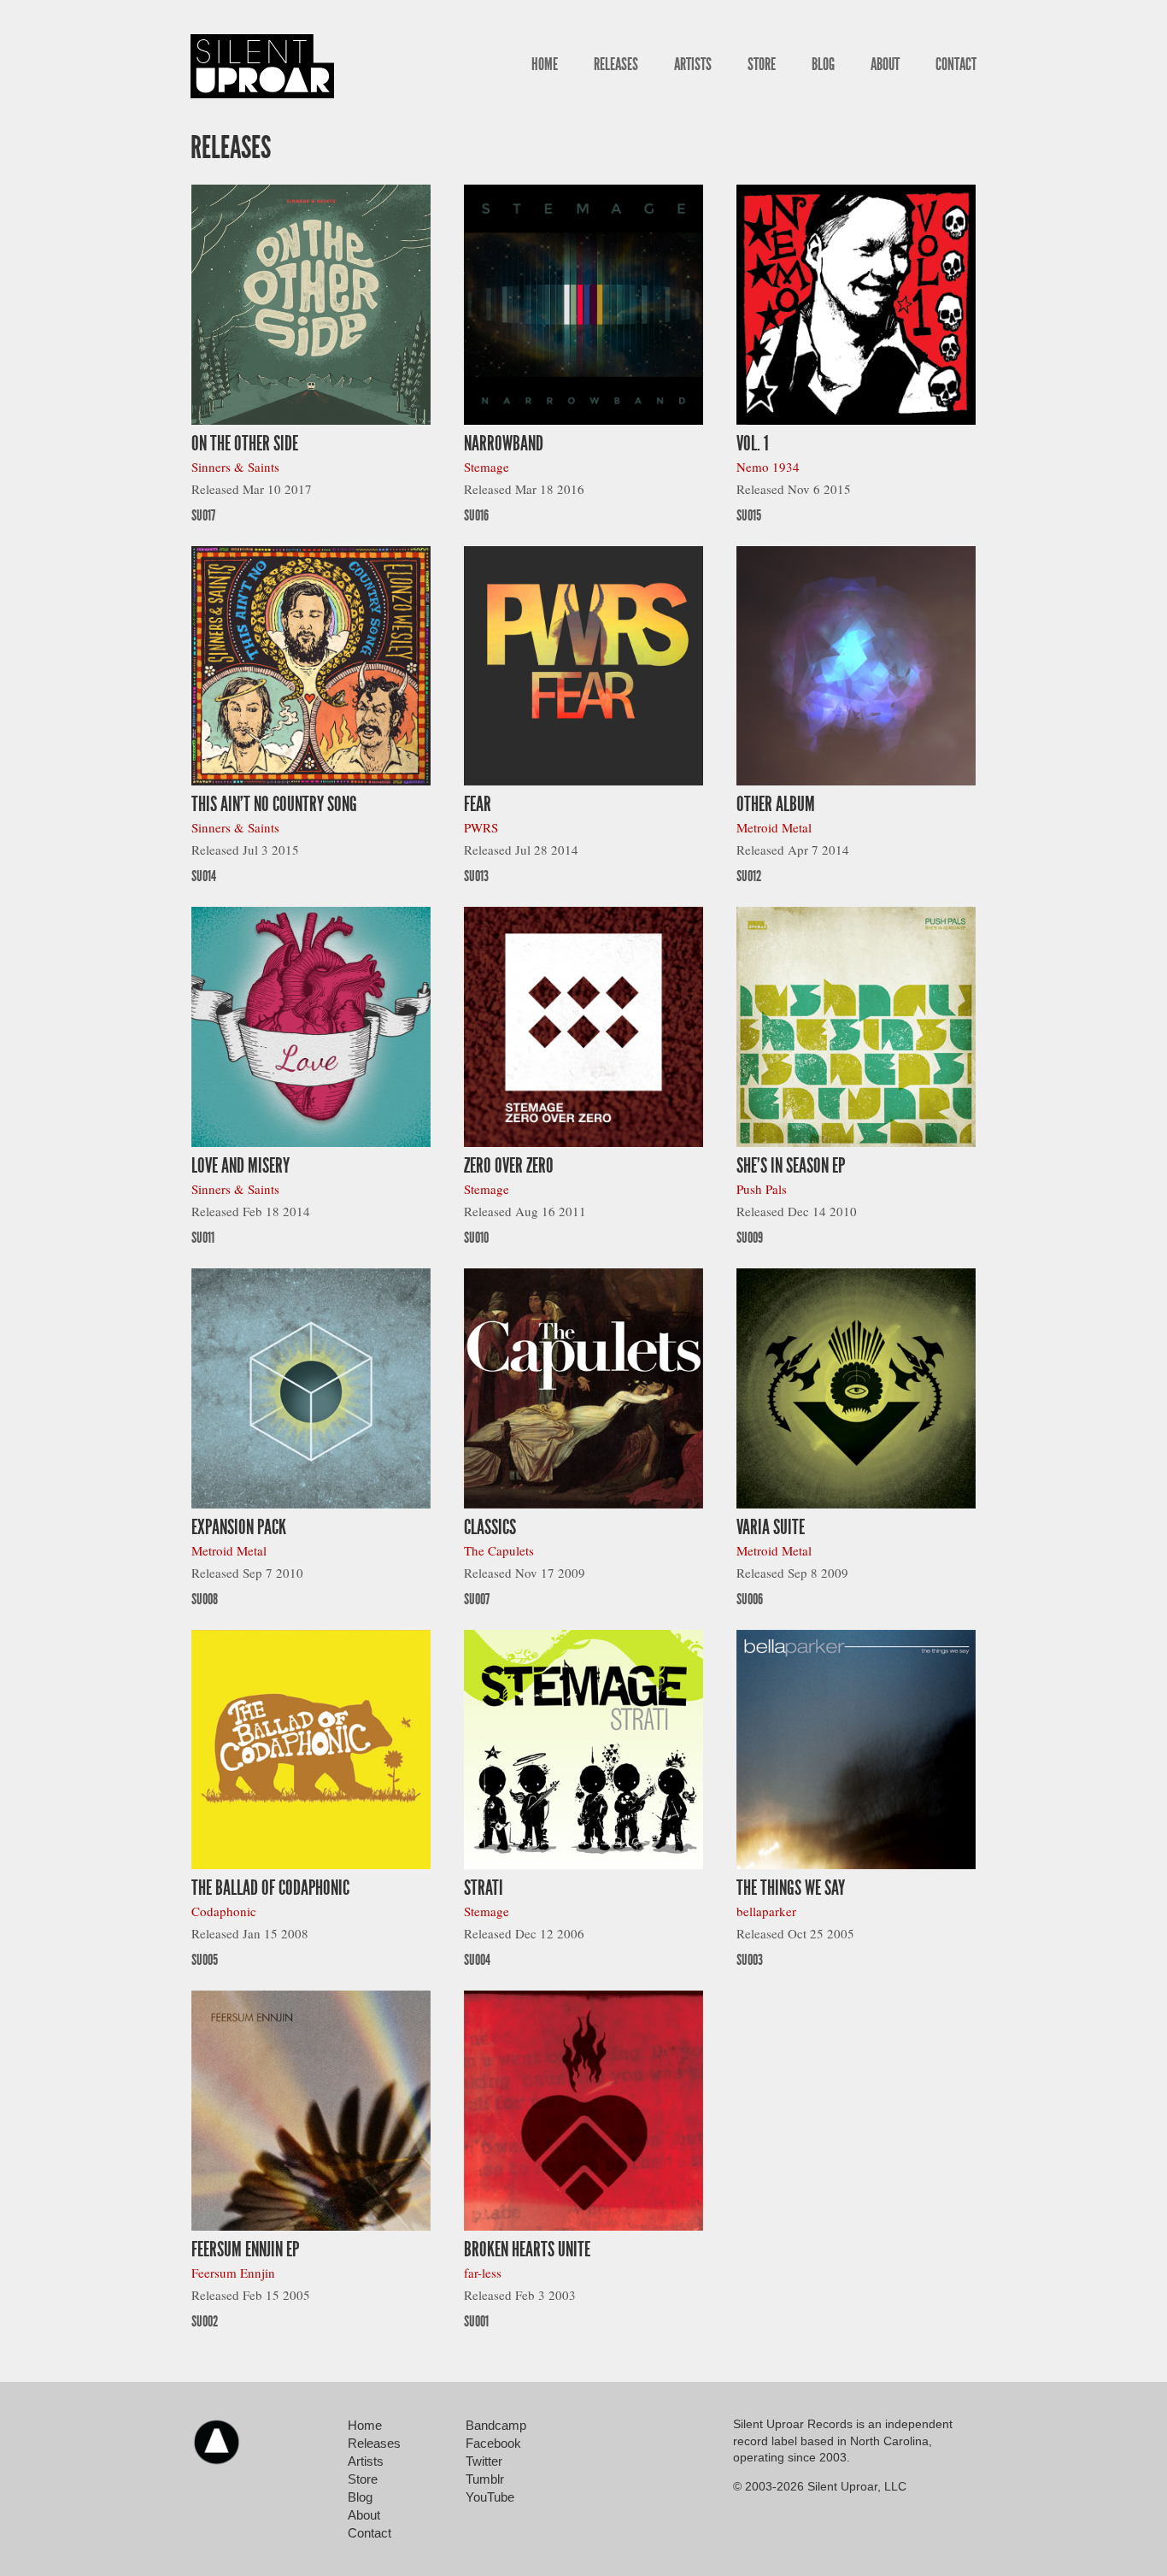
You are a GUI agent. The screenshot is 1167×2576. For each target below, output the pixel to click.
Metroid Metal (774, 827)
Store (762, 64)
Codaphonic (224, 1911)
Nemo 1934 (768, 467)
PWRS (481, 827)
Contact (956, 64)
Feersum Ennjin (233, 2273)
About (885, 64)
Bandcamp (496, 2425)
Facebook (493, 2443)
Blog (823, 64)
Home (545, 64)
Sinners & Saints (235, 467)
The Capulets (499, 1550)
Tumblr (485, 2479)
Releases (616, 64)
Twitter (484, 2461)
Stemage (487, 467)
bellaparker (766, 1911)
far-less (483, 2273)
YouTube (490, 2497)
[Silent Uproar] (262, 66)
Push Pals (762, 1189)
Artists (693, 64)
